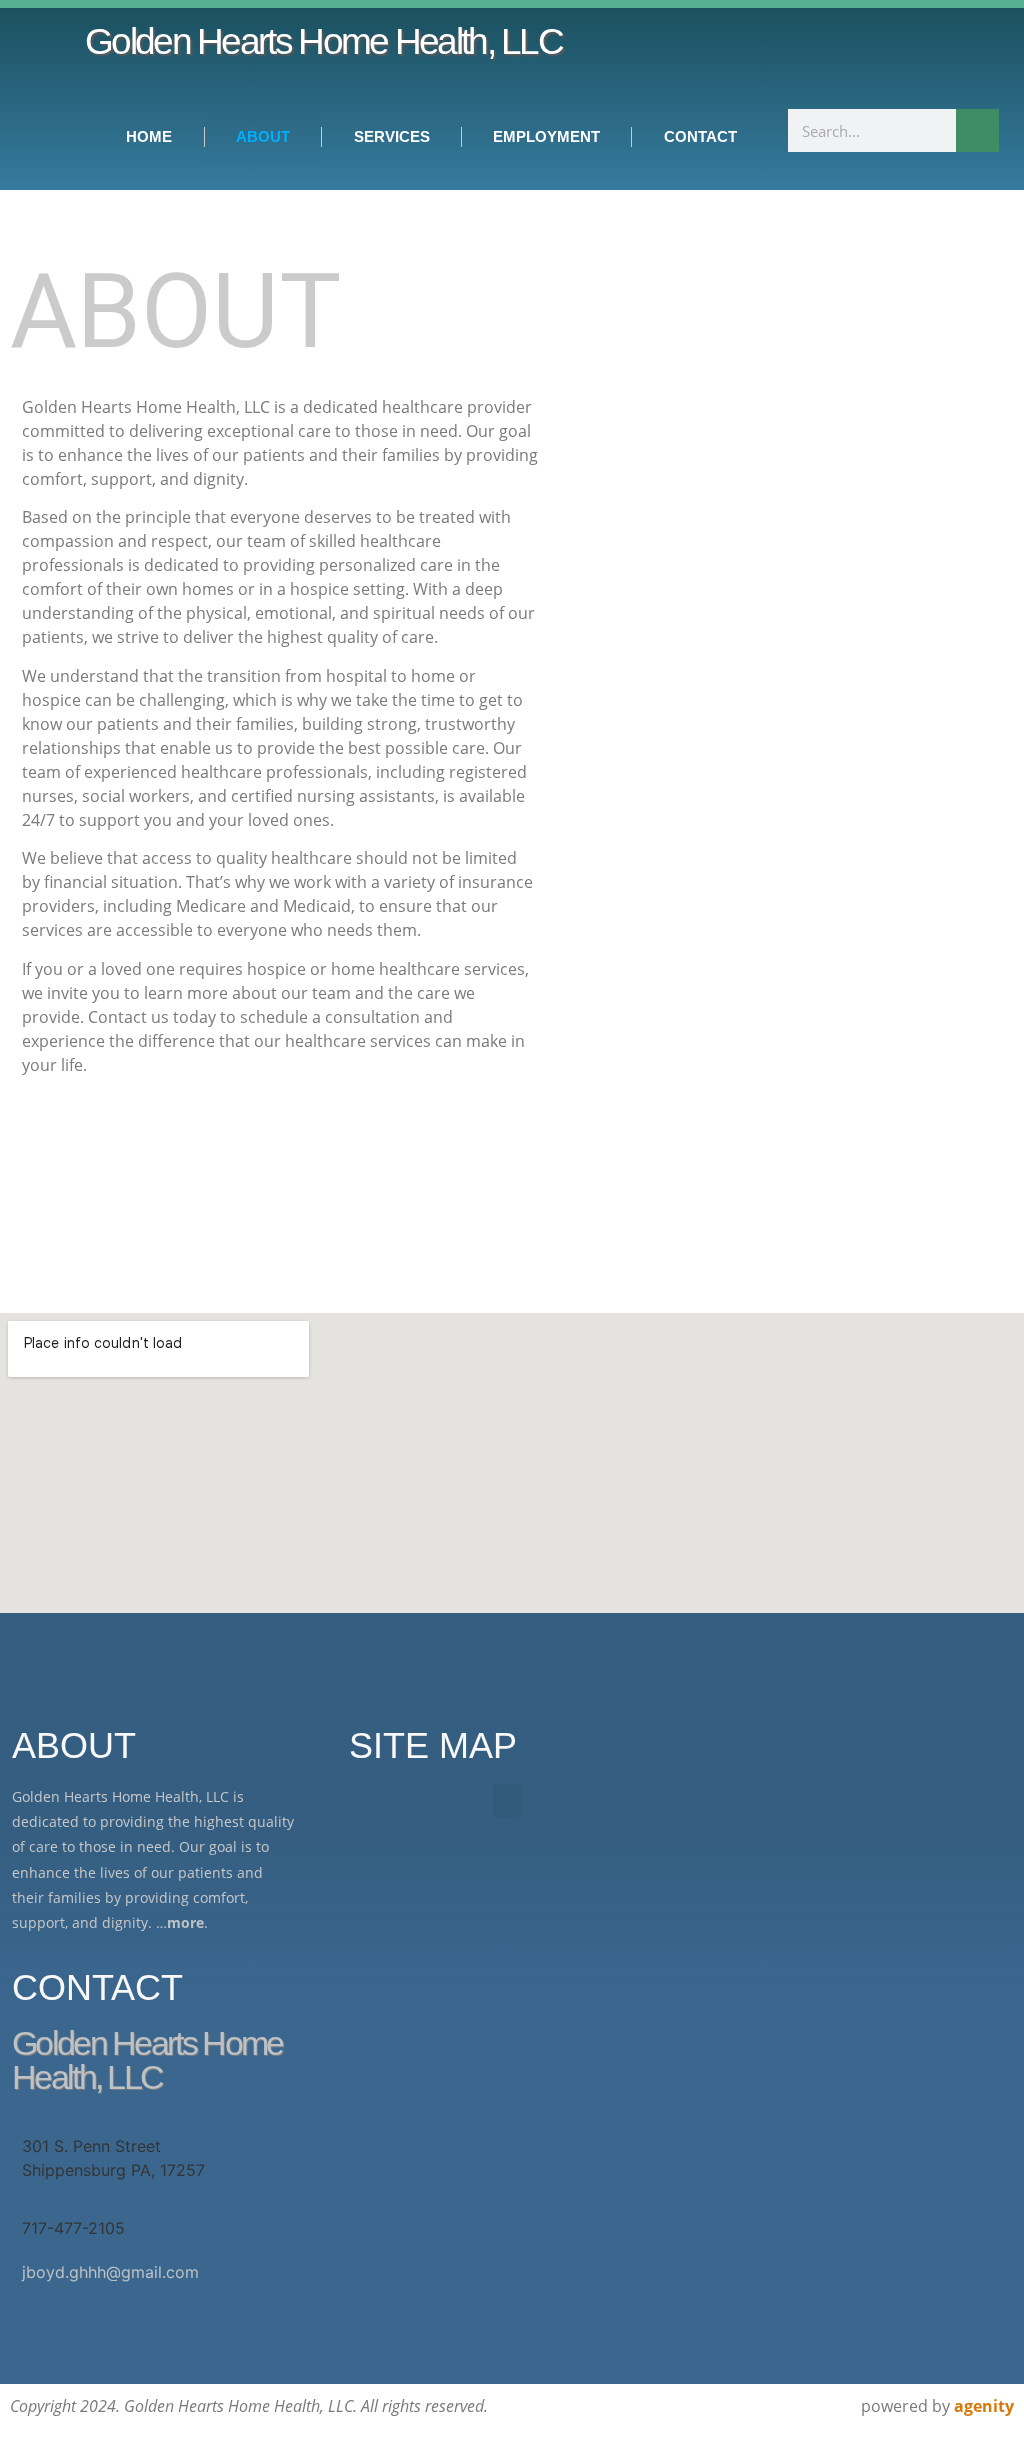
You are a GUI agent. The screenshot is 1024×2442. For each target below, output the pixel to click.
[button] (507, 1800)
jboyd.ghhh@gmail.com (110, 2272)
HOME (149, 136)
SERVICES (392, 136)
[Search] (977, 130)
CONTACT (700, 136)
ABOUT (263, 136)
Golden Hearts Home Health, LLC (323, 41)
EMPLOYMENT (546, 136)
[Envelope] (882, 58)
